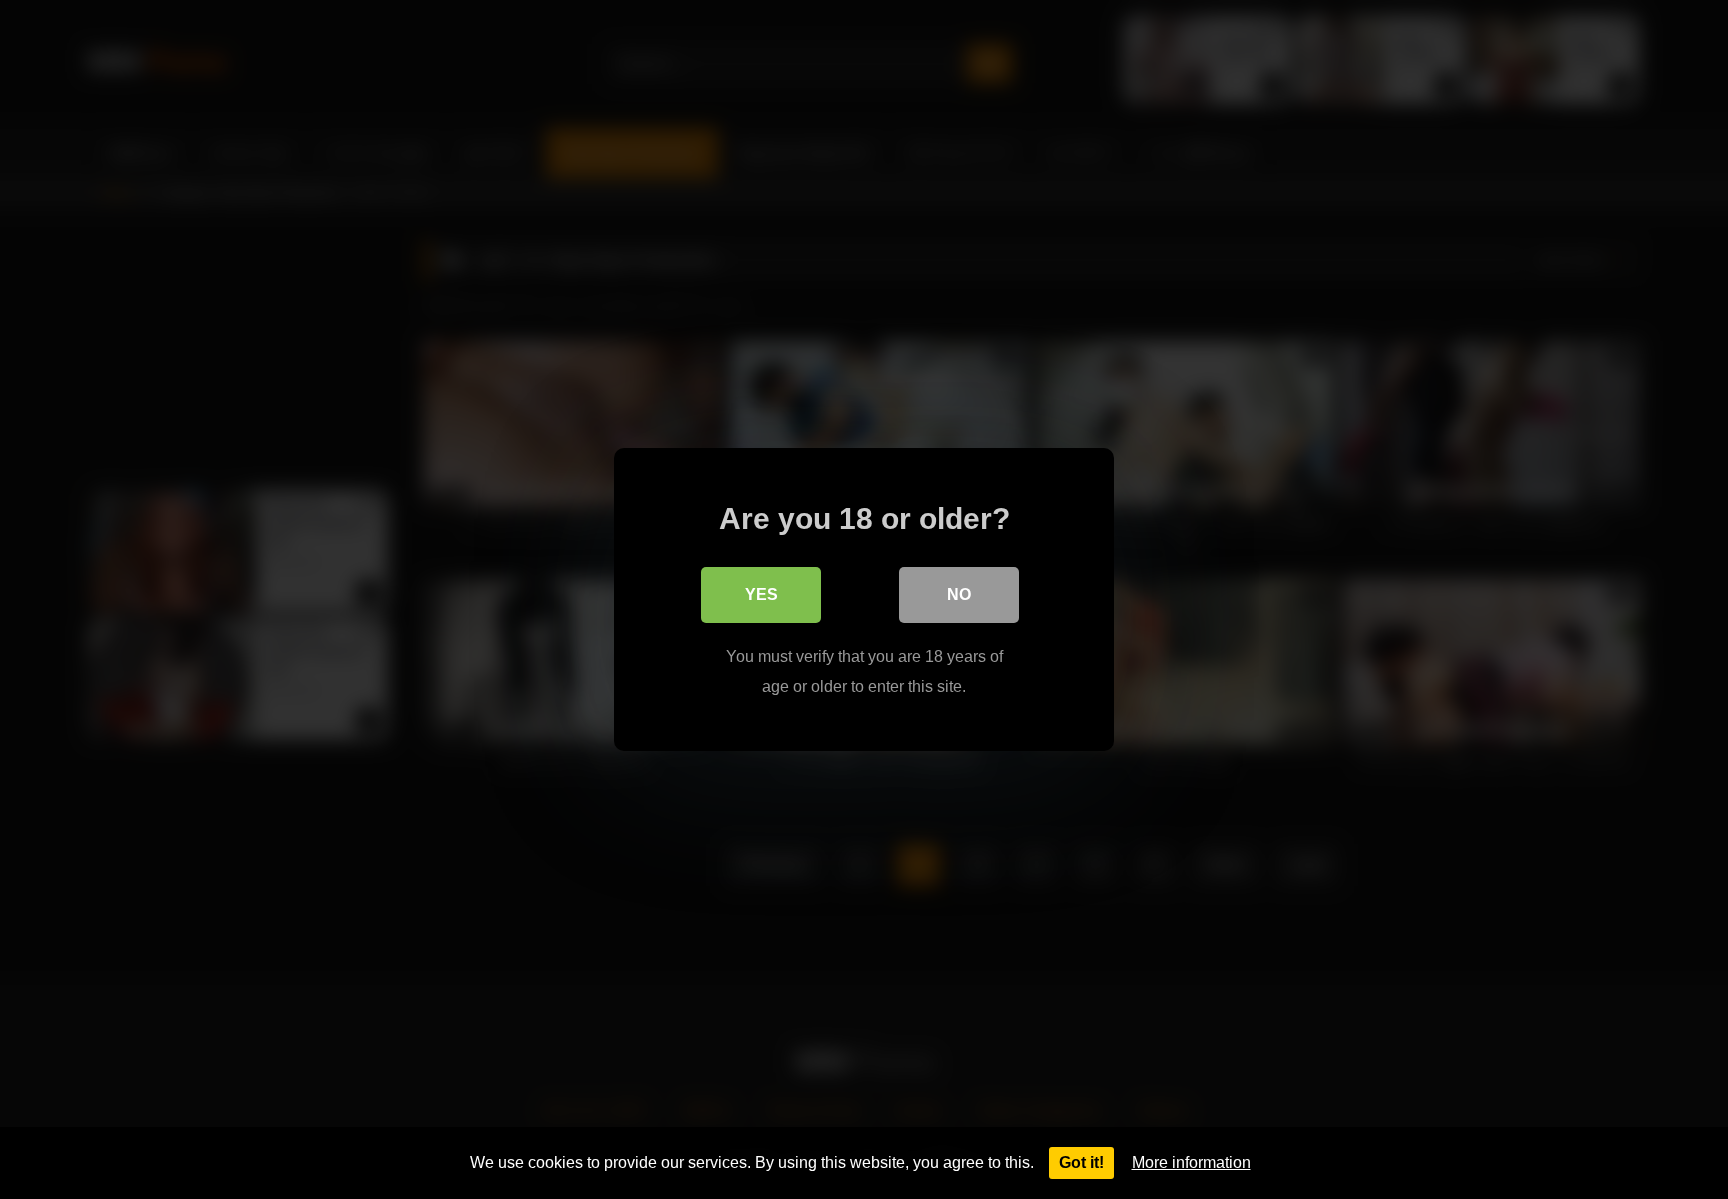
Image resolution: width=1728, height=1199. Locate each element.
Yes (761, 594)
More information (1191, 1162)
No (959, 594)
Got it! (1081, 1162)
